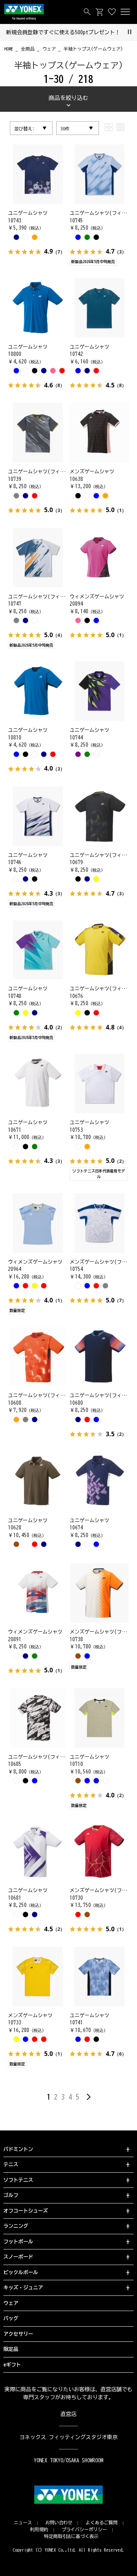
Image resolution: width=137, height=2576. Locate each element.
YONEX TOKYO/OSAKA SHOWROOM (68, 2460)
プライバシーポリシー (84, 2529)
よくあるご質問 (102, 2522)
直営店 (68, 2414)
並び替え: (24, 128)
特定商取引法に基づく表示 (72, 2536)
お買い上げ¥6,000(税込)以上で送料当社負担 (63, 32)
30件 (65, 128)
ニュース (23, 2522)
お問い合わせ (59, 2522)
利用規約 (39, 2529)
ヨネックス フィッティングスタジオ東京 (69, 2437)
